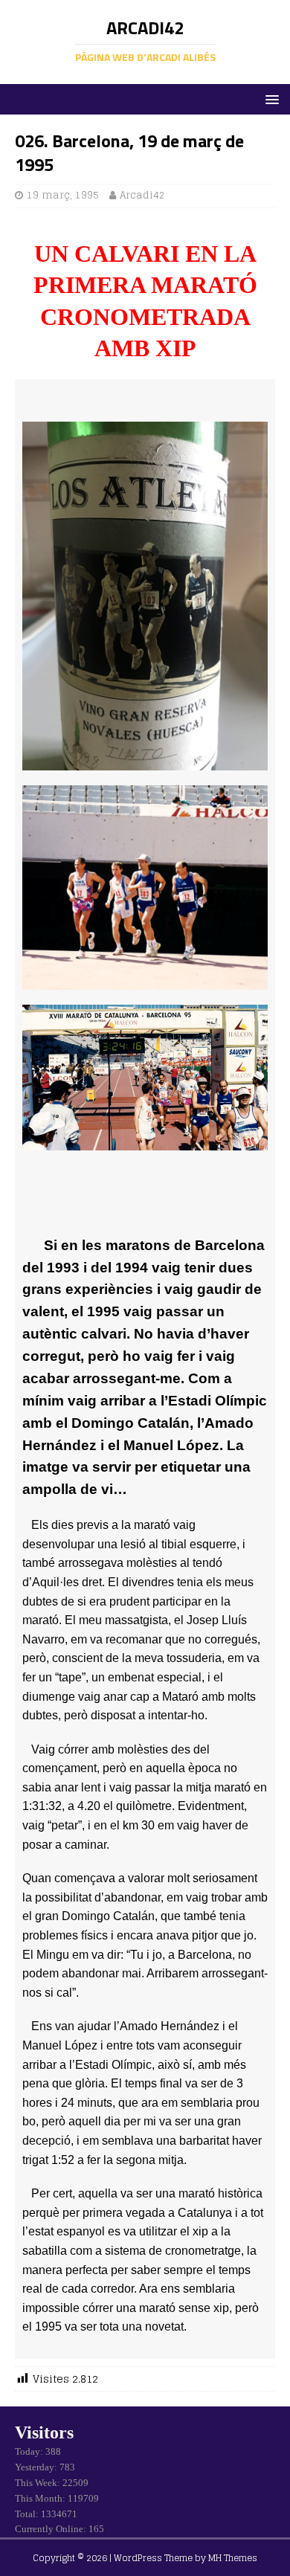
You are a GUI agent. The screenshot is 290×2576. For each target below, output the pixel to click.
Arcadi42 (142, 195)
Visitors (44, 2432)
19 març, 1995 (63, 195)
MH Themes (233, 2558)
